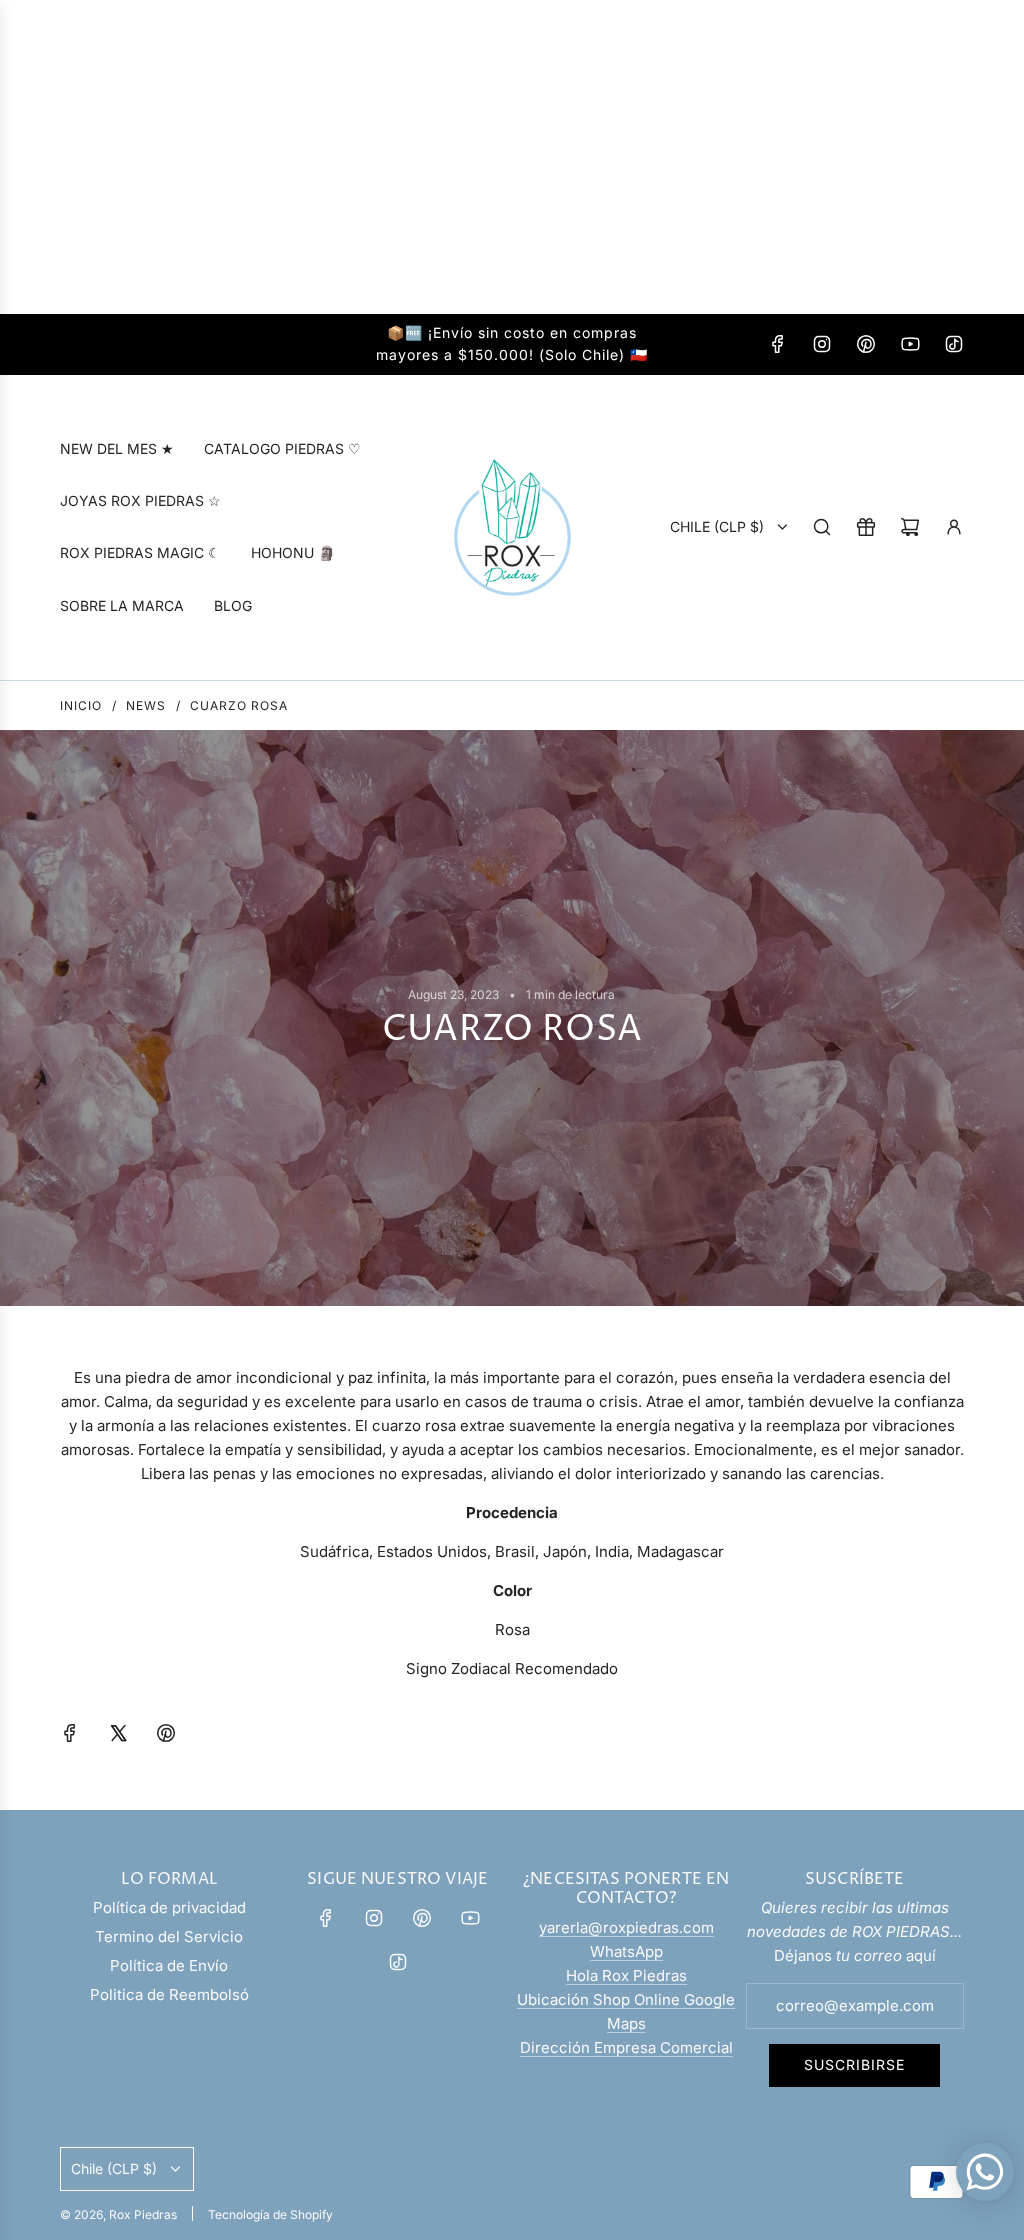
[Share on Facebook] (70, 1736)
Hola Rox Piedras (626, 1975)
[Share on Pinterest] (166, 1736)
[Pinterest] (866, 344)
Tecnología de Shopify (270, 2214)
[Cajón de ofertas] (866, 527)
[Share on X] (118, 1736)
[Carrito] (910, 527)
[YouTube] (910, 344)
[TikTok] (954, 344)
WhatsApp (626, 1951)
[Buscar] (822, 527)
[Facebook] (778, 344)
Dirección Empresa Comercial (626, 2047)
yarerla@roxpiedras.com (626, 1927)
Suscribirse (854, 2064)
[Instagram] (822, 344)
